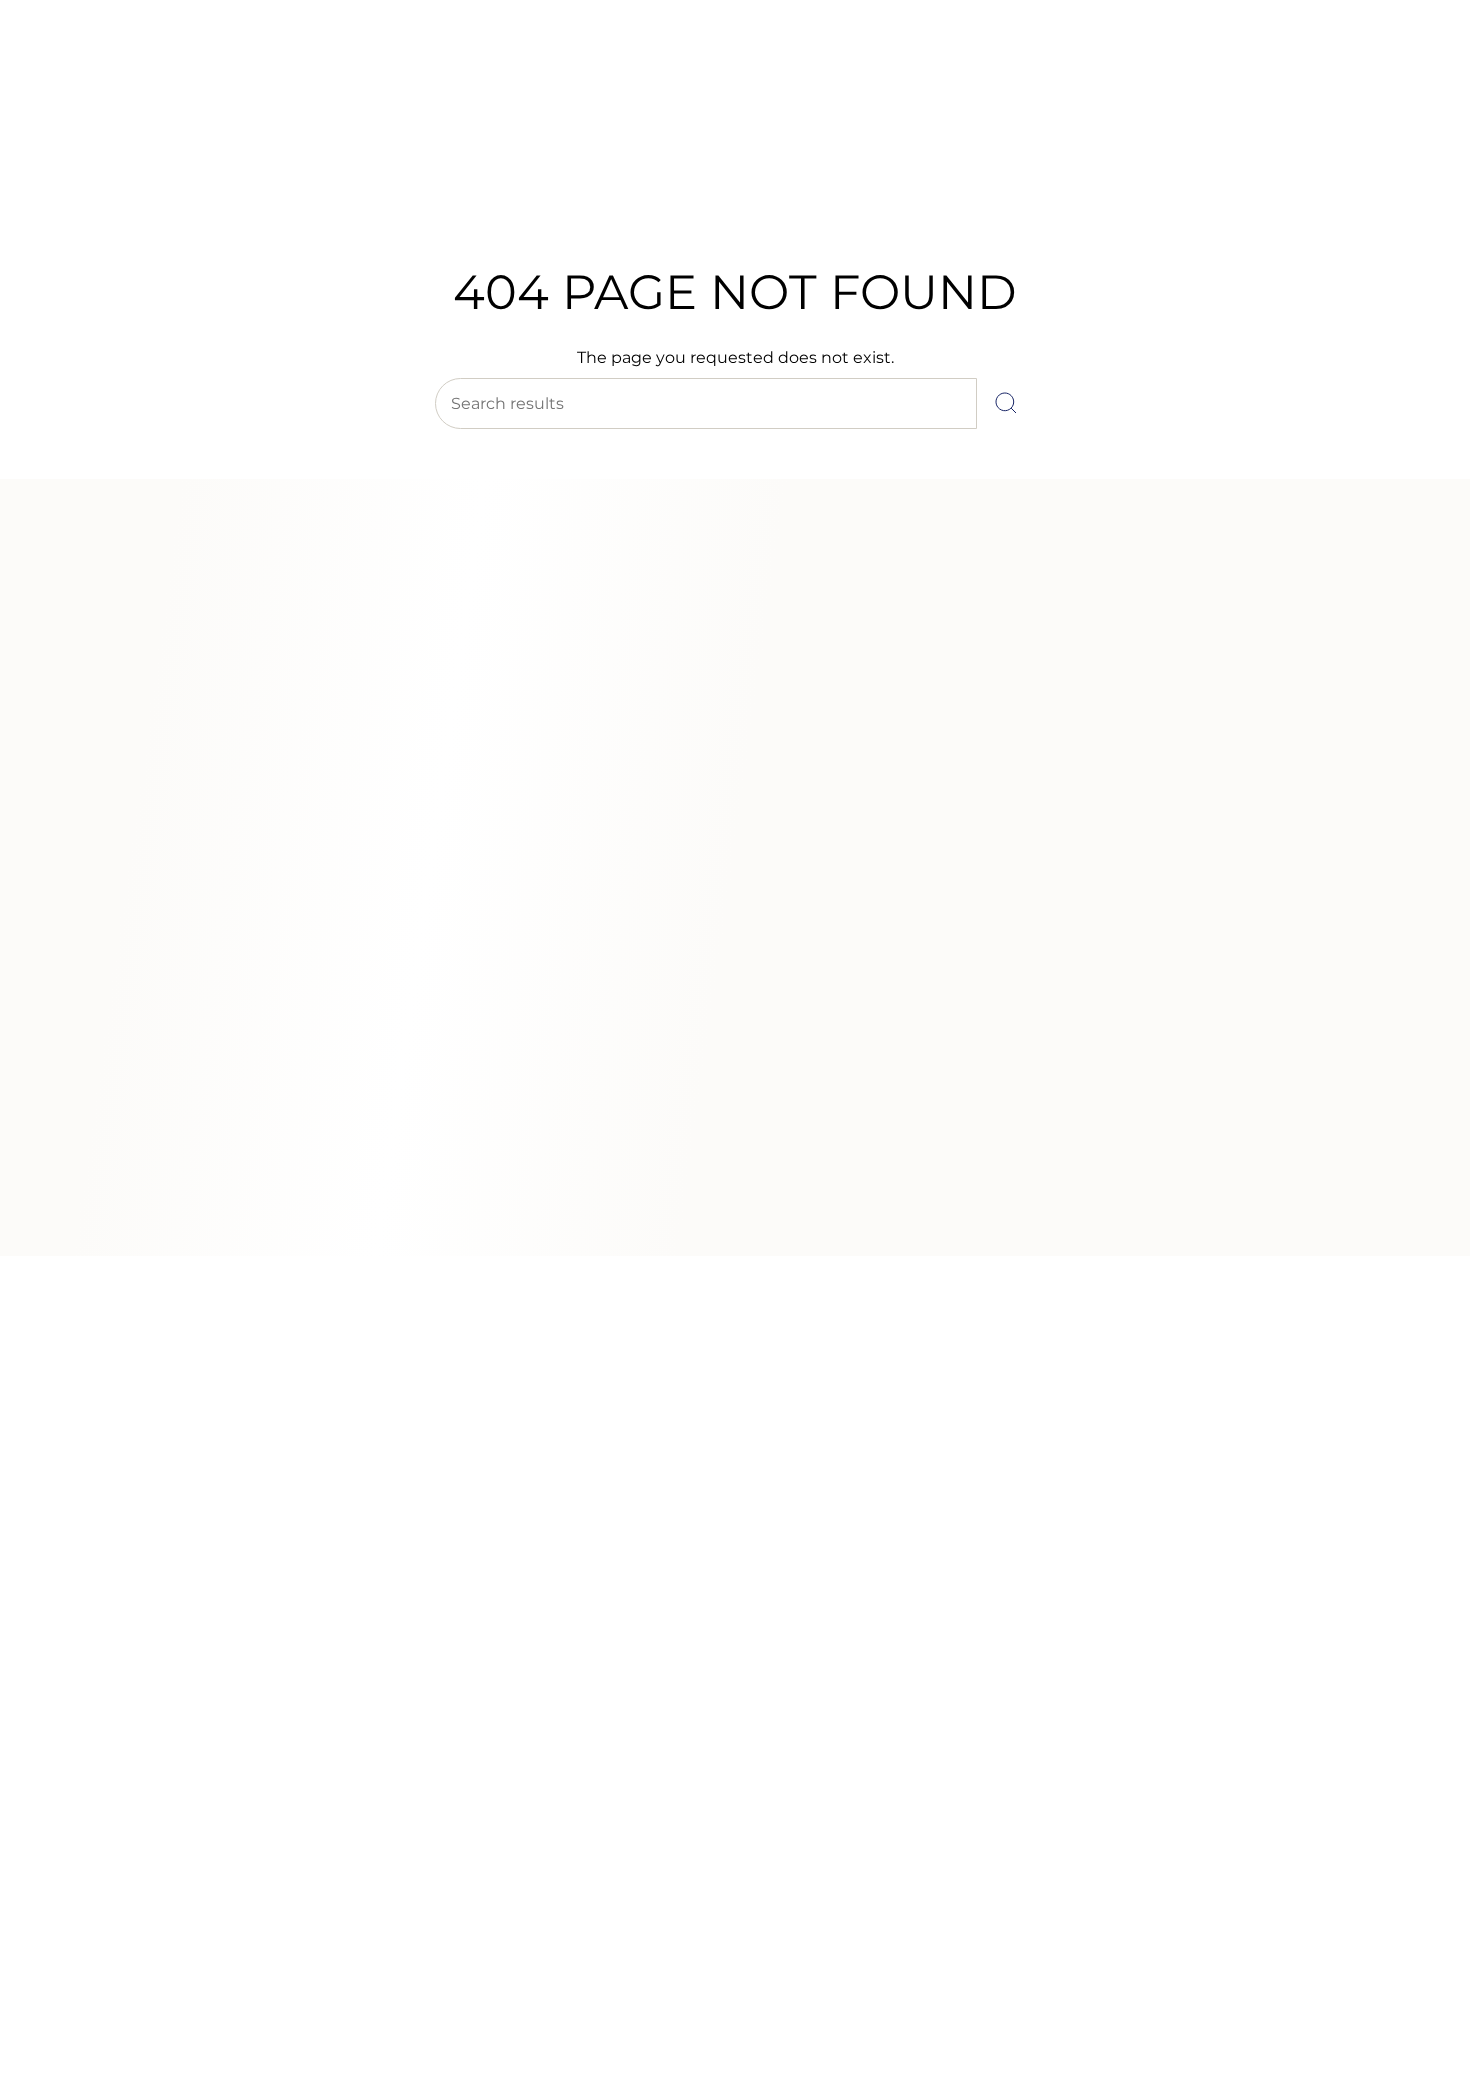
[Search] (1006, 403)
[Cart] (1408, 140)
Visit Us (190, 69)
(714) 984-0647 (101, 69)
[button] (419, 187)
